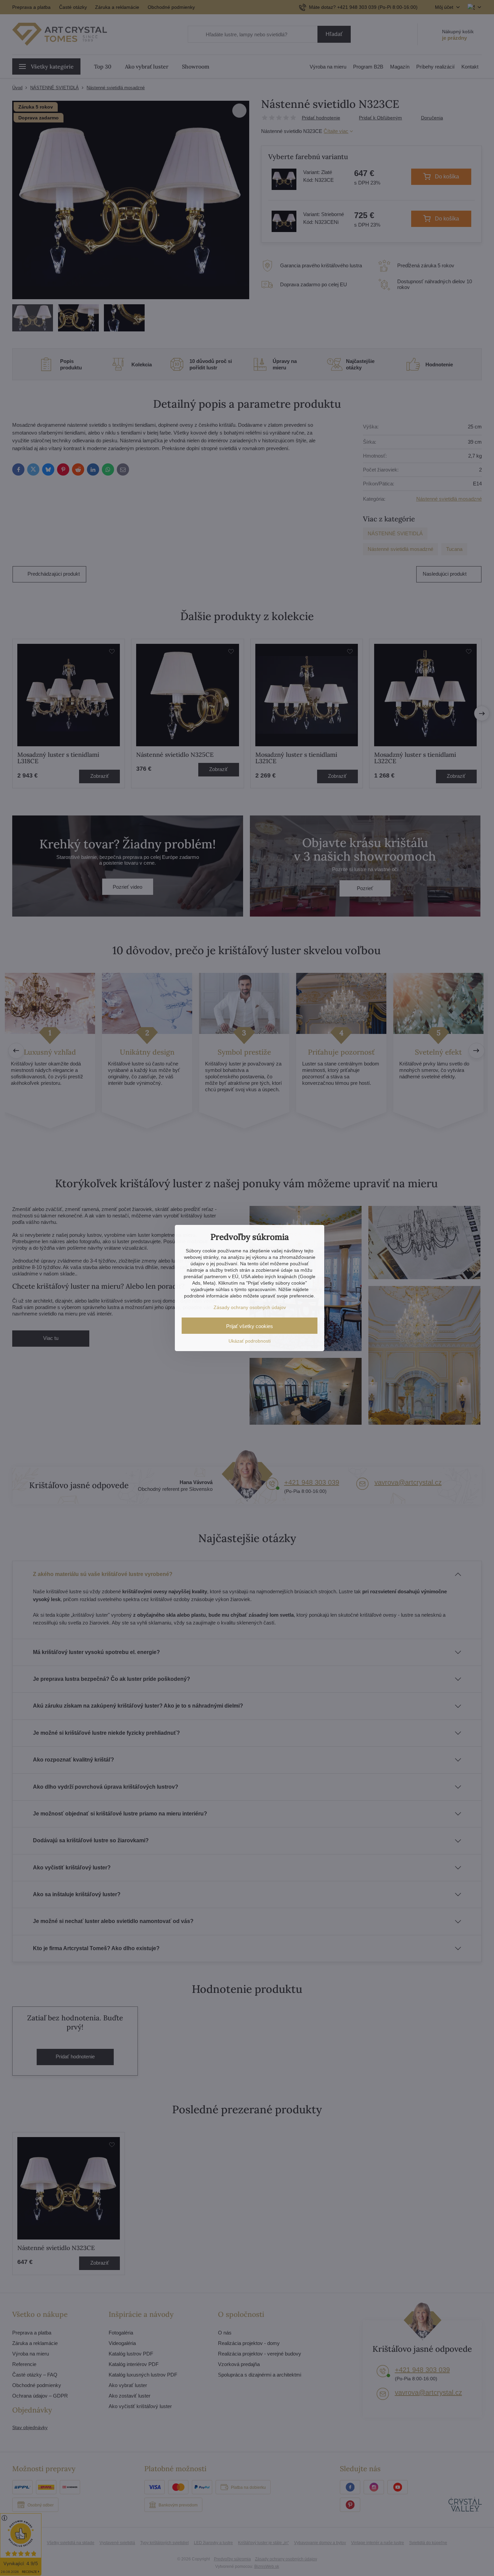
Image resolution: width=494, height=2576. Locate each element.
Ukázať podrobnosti (250, 1341)
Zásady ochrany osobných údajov (250, 1307)
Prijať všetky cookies (250, 1326)
